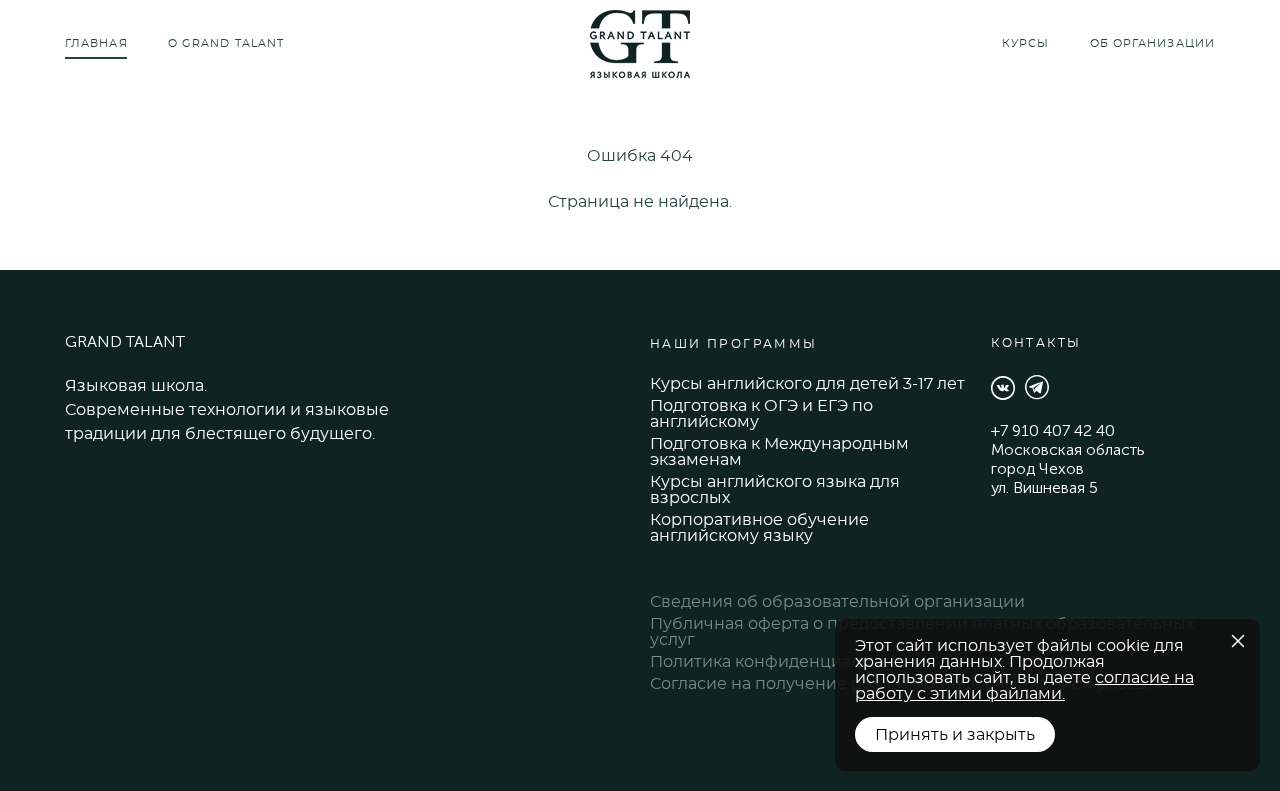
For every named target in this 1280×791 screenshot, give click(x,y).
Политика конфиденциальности (784, 662)
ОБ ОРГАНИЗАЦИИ (1152, 43)
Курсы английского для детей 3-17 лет (807, 384)
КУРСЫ (1026, 43)
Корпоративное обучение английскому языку (759, 528)
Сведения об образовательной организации (837, 602)
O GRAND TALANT (226, 43)
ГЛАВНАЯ (96, 43)
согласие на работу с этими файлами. (1024, 686)
